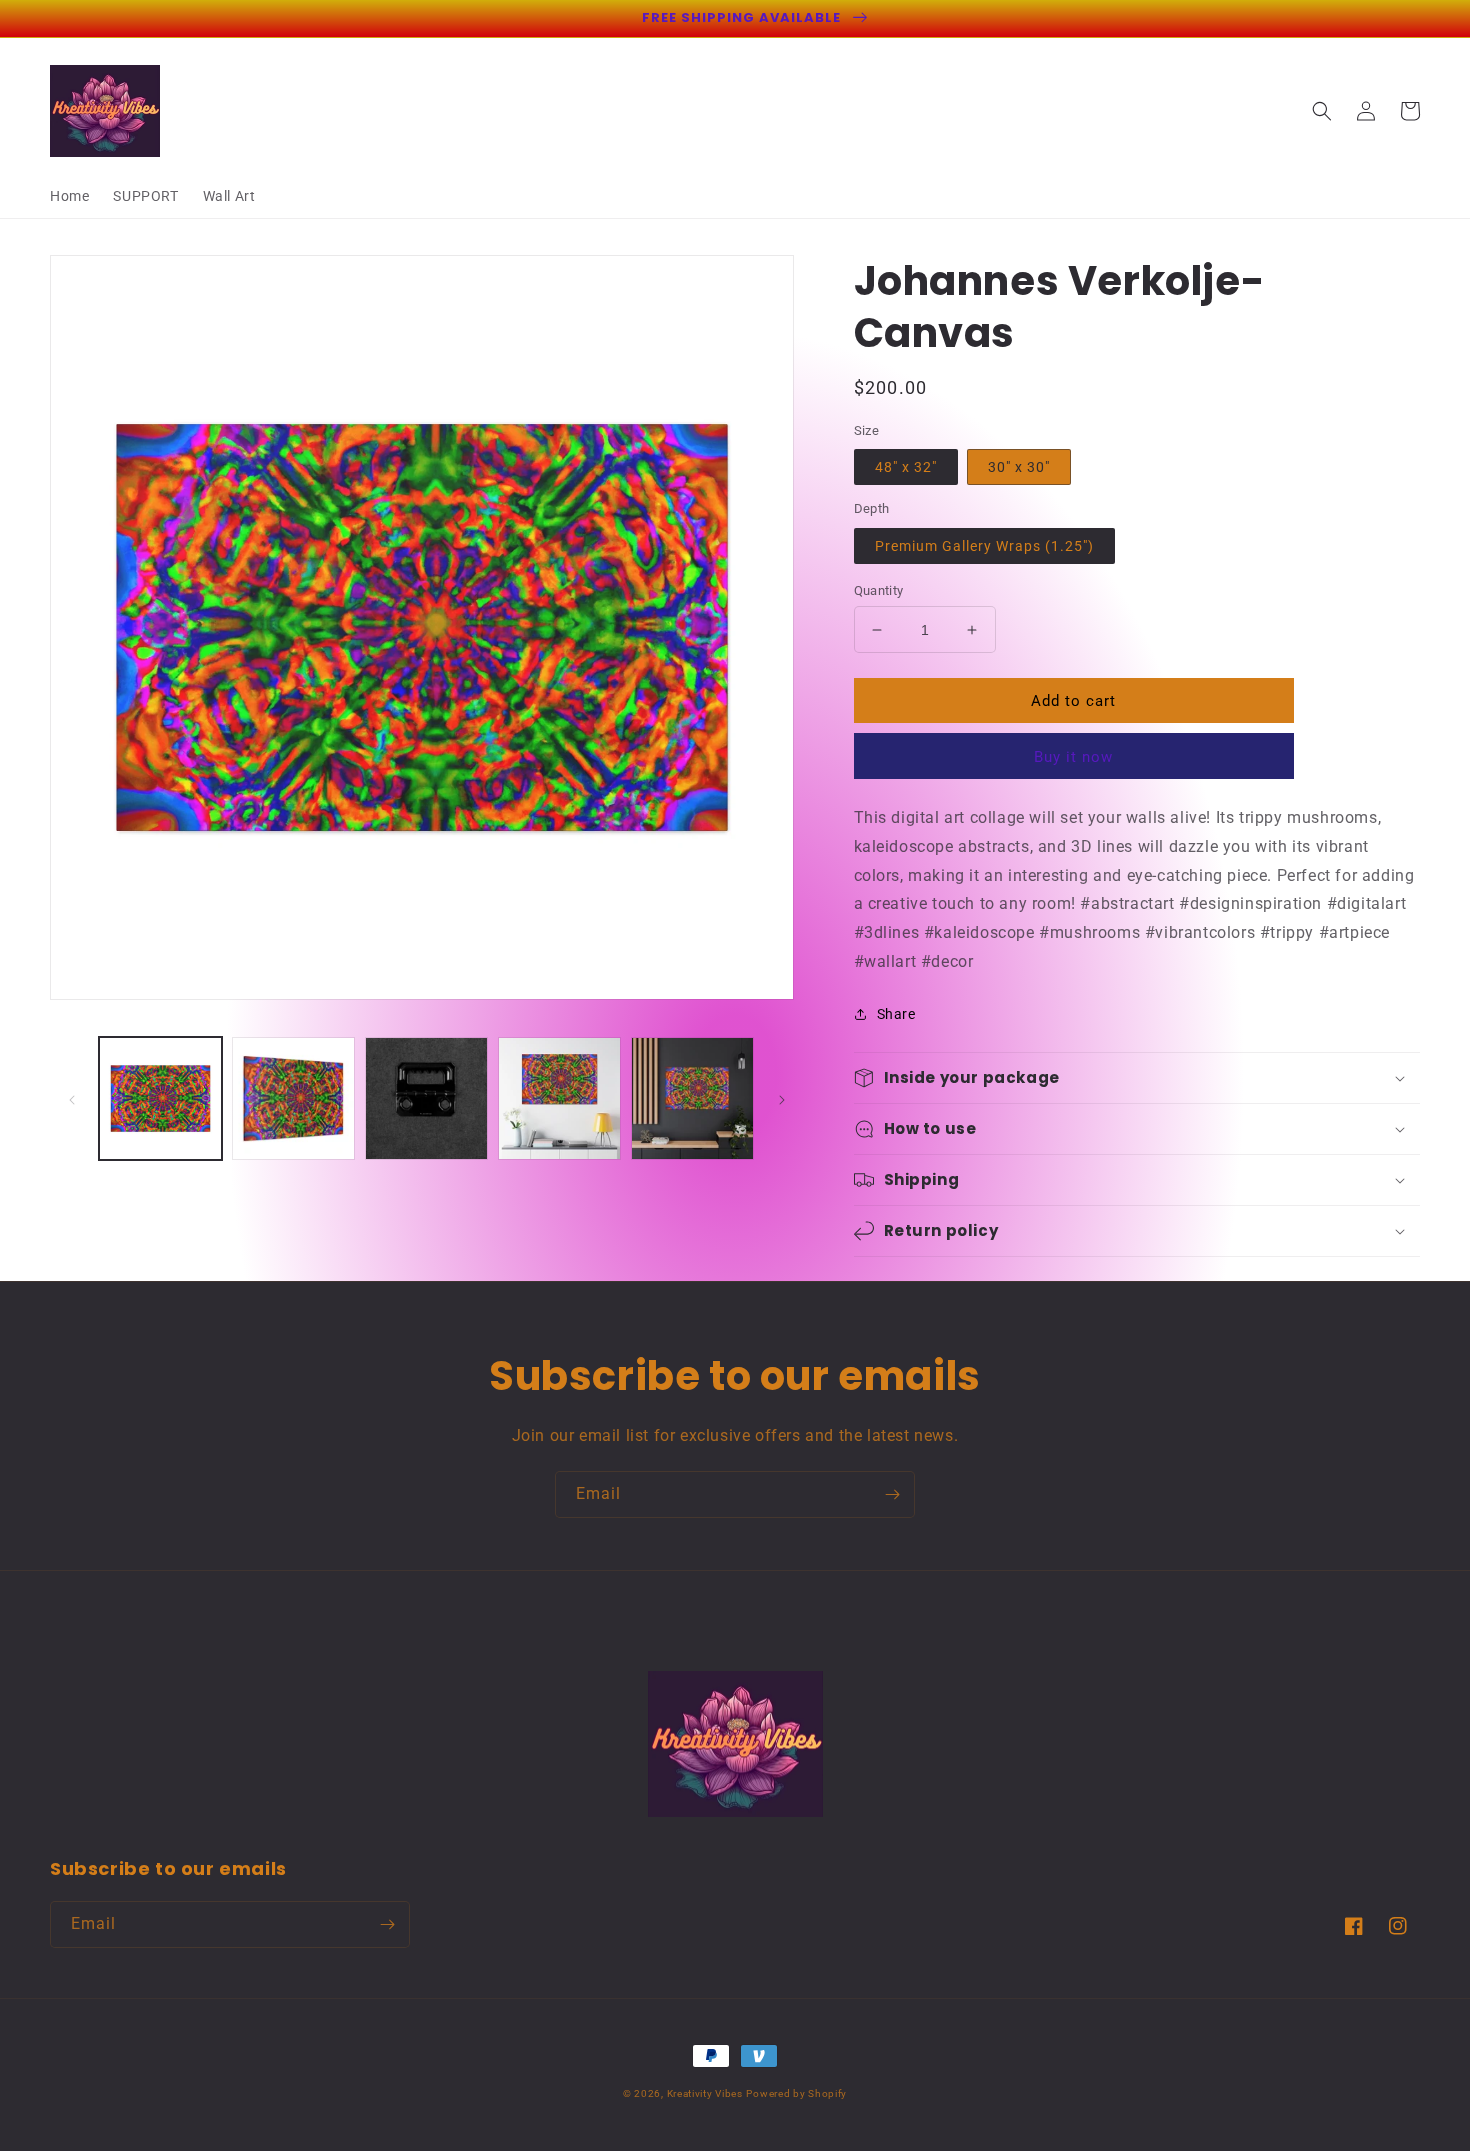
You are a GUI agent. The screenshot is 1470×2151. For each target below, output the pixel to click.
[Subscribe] (892, 1494)
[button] (1322, 111)
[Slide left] (72, 1099)
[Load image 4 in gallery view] (559, 1098)
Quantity (879, 590)
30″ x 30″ (1019, 467)
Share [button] (896, 1014)
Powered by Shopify (796, 2093)
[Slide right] (782, 1099)
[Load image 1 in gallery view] (160, 1098)
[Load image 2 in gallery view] (293, 1098)
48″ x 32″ (906, 467)
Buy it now (1073, 757)
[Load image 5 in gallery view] (692, 1098)
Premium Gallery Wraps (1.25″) (984, 546)
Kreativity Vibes (705, 2093)
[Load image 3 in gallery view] (426, 1098)
